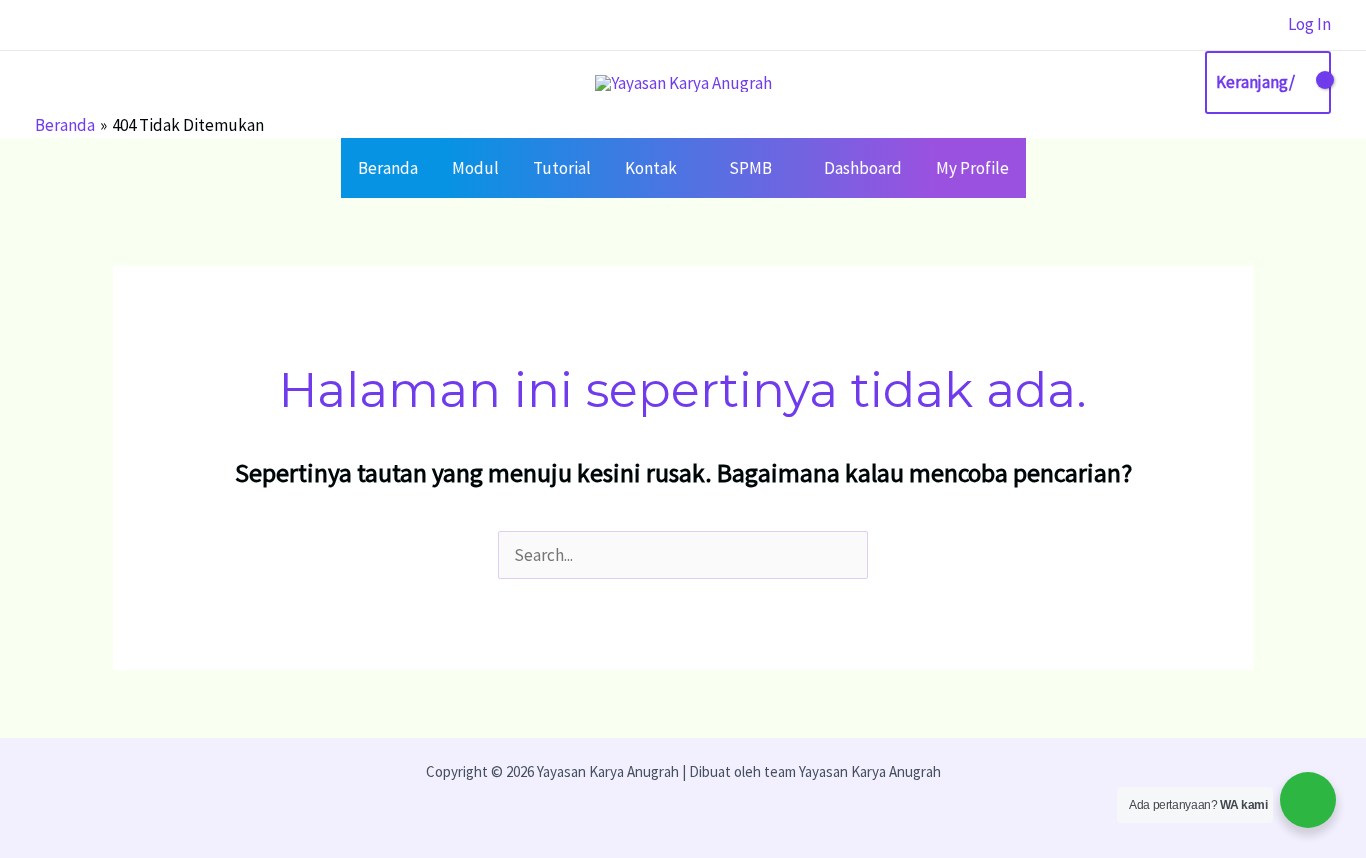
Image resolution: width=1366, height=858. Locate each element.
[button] (686, 168)
